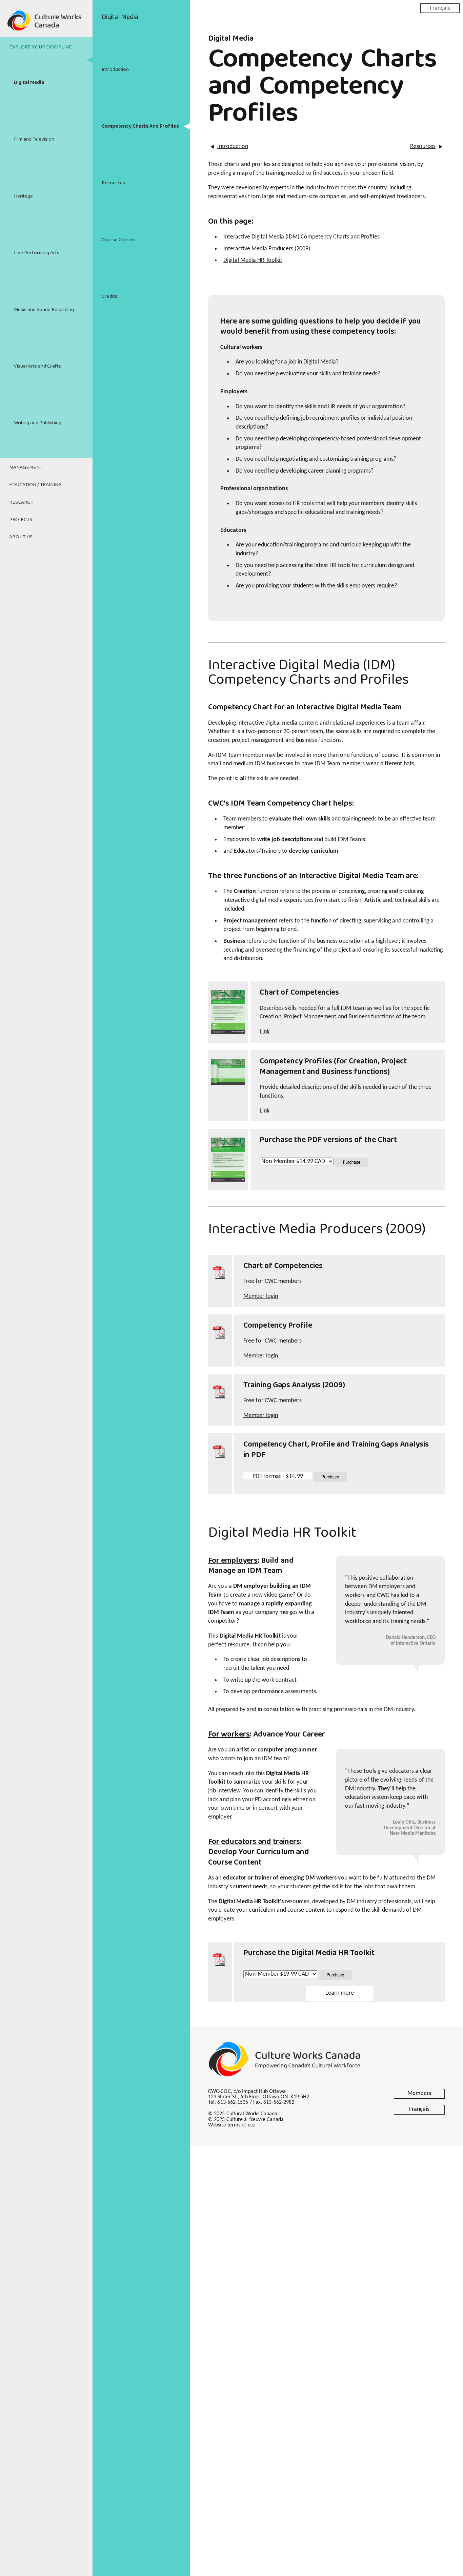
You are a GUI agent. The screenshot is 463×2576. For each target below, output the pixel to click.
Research (21, 502)
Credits (109, 296)
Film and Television (34, 139)
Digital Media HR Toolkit (253, 260)
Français (440, 8)
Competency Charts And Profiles (140, 126)
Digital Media (29, 83)
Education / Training (35, 485)
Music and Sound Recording (44, 310)
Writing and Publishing (38, 423)
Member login (261, 1296)
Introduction (115, 69)
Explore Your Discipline (41, 47)
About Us (21, 537)
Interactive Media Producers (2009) (267, 249)
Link (265, 1032)
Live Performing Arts (37, 253)
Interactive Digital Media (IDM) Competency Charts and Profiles (301, 237)
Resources (113, 183)
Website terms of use (232, 2125)
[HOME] (46, 24)
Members (419, 2093)
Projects (21, 520)
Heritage (23, 196)
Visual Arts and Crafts (37, 366)
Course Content (119, 240)
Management (26, 468)
